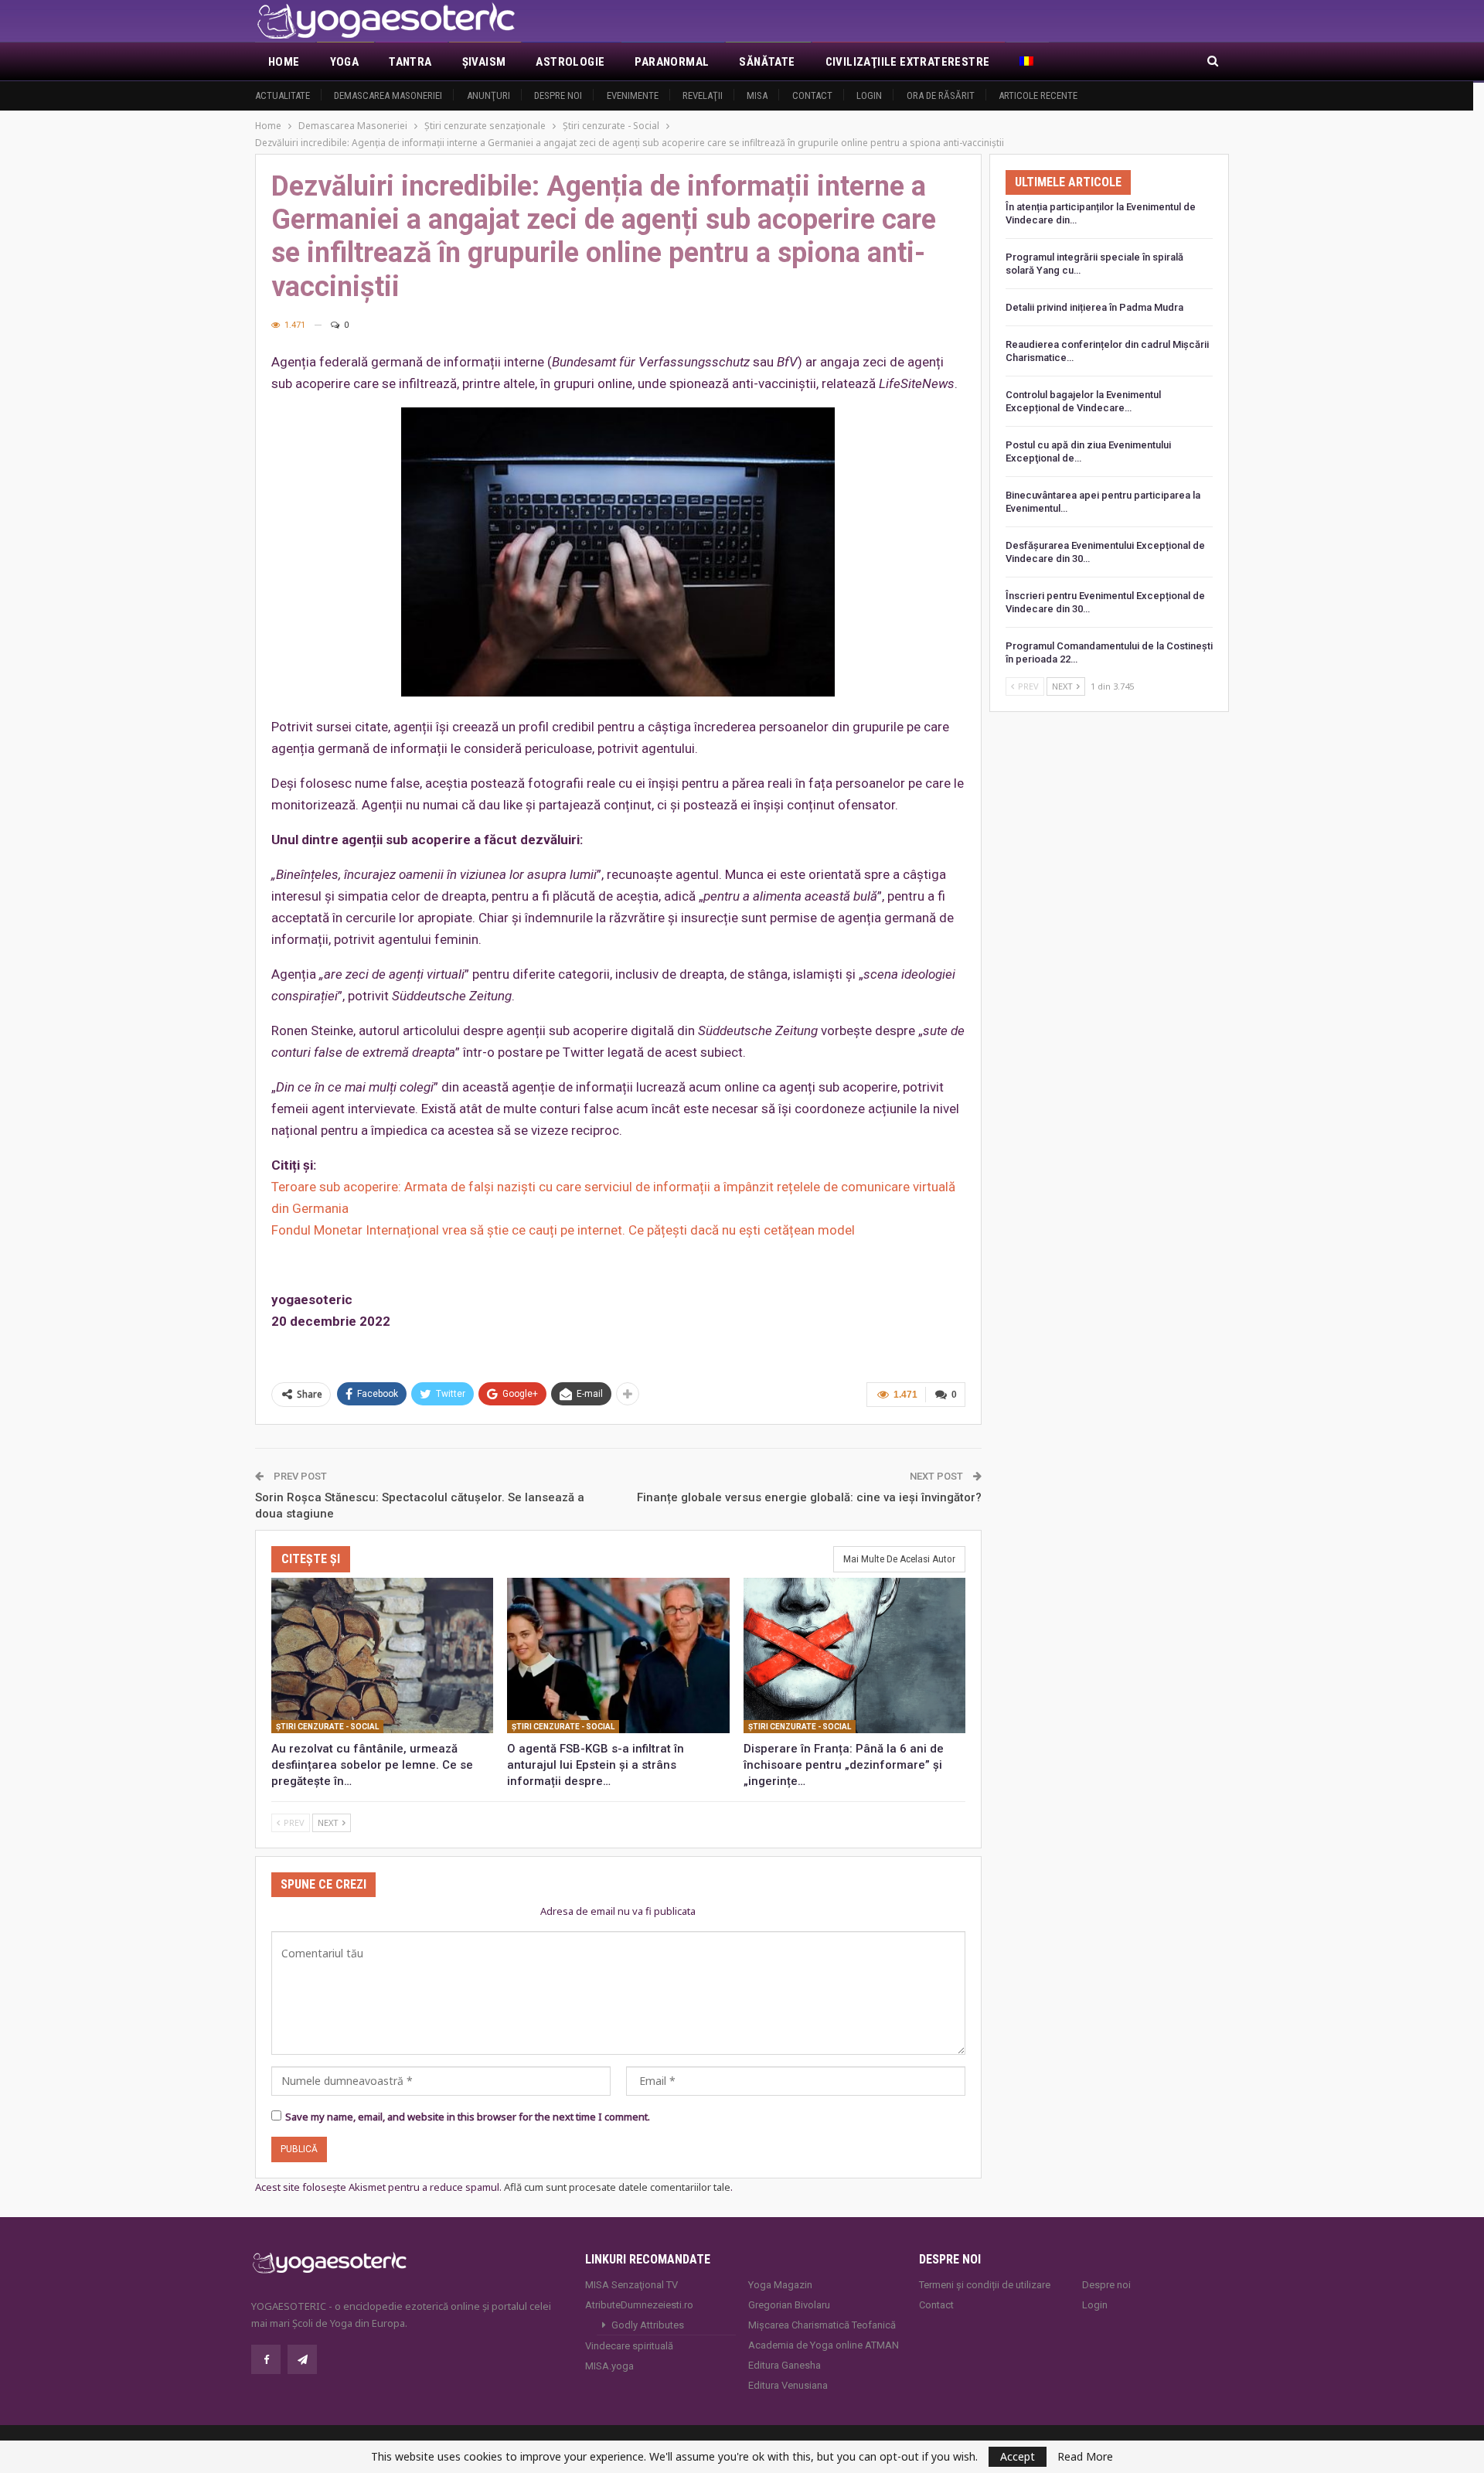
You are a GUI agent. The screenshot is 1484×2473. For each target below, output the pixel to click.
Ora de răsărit (941, 95)
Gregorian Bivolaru (789, 2305)
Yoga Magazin (780, 2285)
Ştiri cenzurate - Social (327, 1727)
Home (284, 62)
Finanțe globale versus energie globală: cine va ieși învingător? (809, 1497)
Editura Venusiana (788, 2385)
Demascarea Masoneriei (388, 95)
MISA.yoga (609, 2366)
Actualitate (283, 95)
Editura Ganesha (785, 2365)
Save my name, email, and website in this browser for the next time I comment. (468, 2117)
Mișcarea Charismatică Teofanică (822, 2325)
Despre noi (558, 95)
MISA (757, 95)
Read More (1085, 2457)
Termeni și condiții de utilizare (985, 2285)
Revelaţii (703, 95)
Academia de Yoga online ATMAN (824, 2345)
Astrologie (570, 62)
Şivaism (484, 62)
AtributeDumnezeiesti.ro (639, 2305)
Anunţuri (488, 95)
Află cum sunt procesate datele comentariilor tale (617, 2187)
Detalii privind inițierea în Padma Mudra (1094, 307)
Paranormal (672, 62)
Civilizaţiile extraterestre (908, 62)
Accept (1018, 2456)
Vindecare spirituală (629, 2346)
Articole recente (1038, 95)
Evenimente (633, 95)
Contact (812, 95)
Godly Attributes (648, 2325)
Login (869, 95)
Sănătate (767, 62)
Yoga (345, 62)
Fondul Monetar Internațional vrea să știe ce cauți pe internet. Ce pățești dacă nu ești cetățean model (563, 1230)
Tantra (410, 62)
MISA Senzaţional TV (631, 2285)
